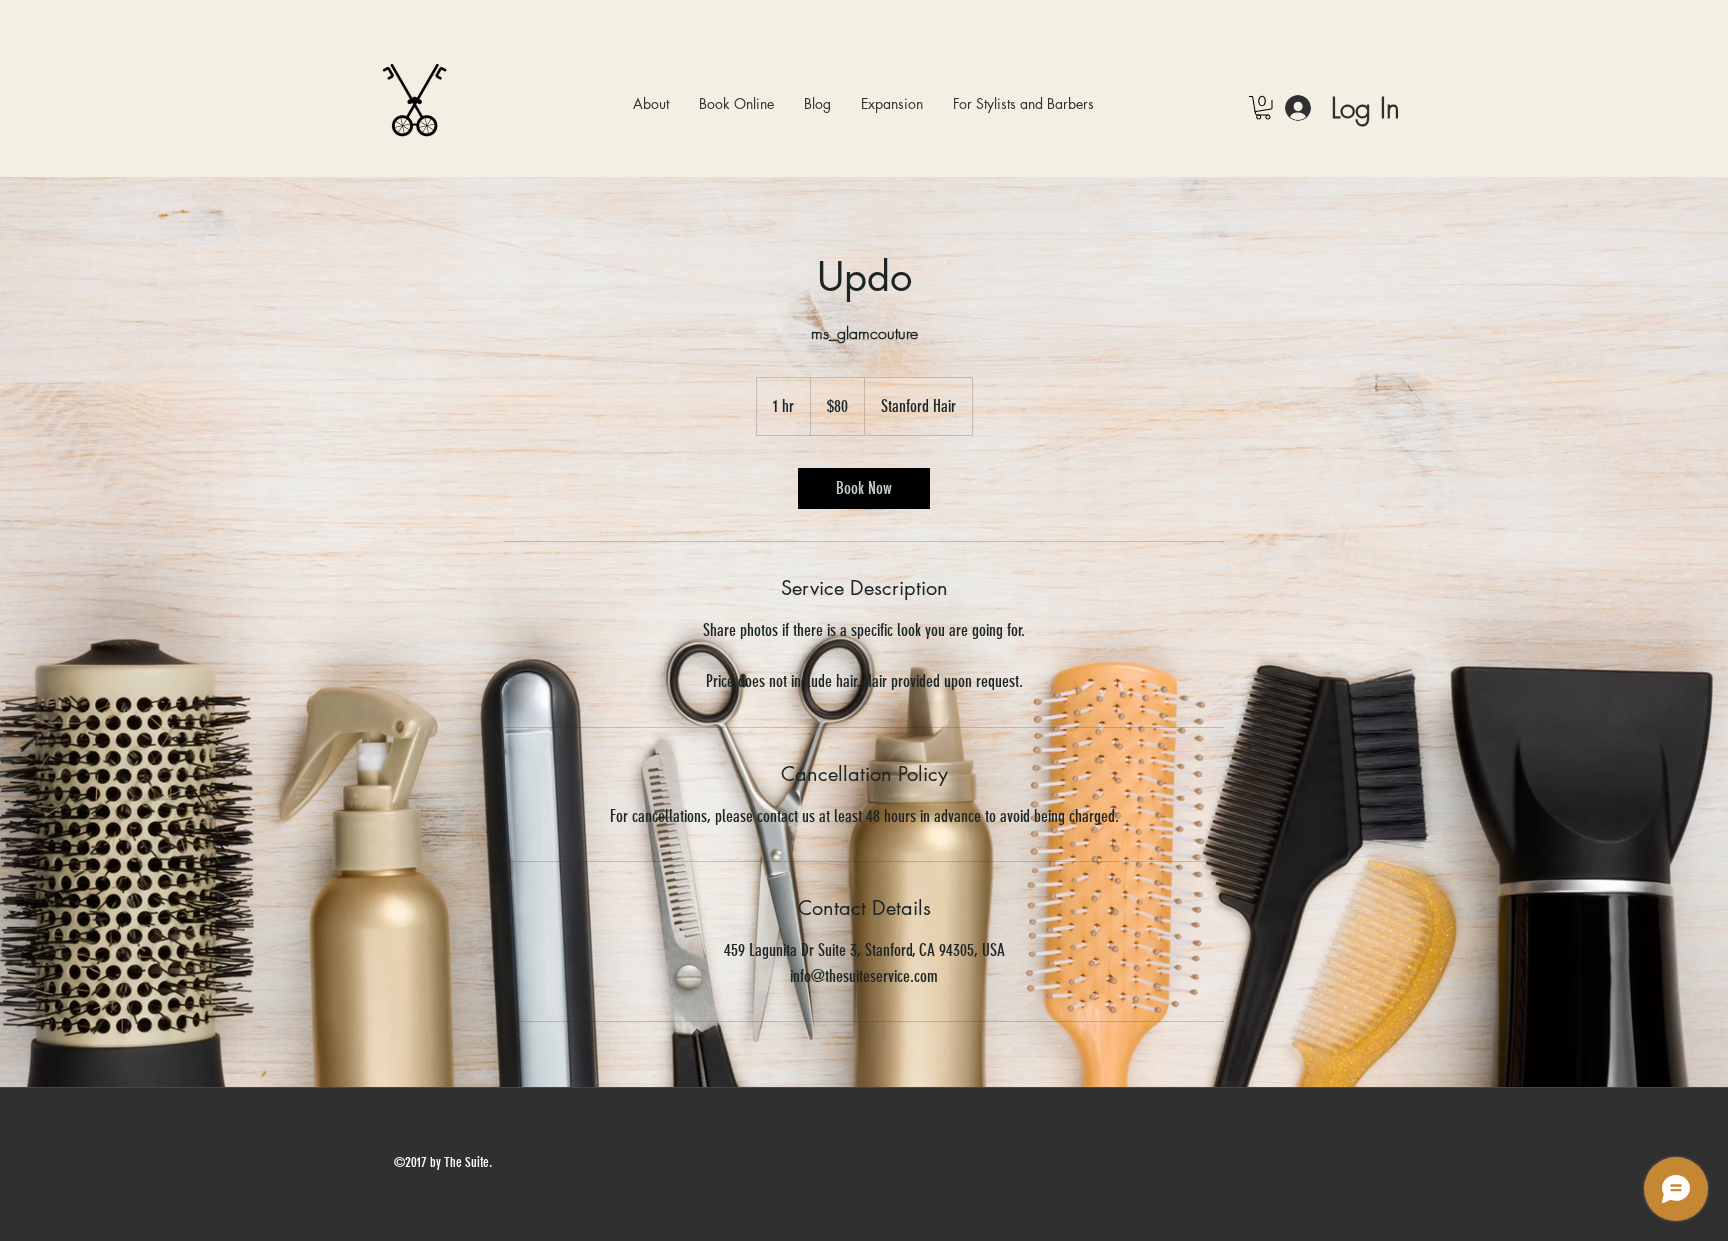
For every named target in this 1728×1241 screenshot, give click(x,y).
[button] (736, 104)
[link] (864, 488)
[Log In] (1298, 107)
